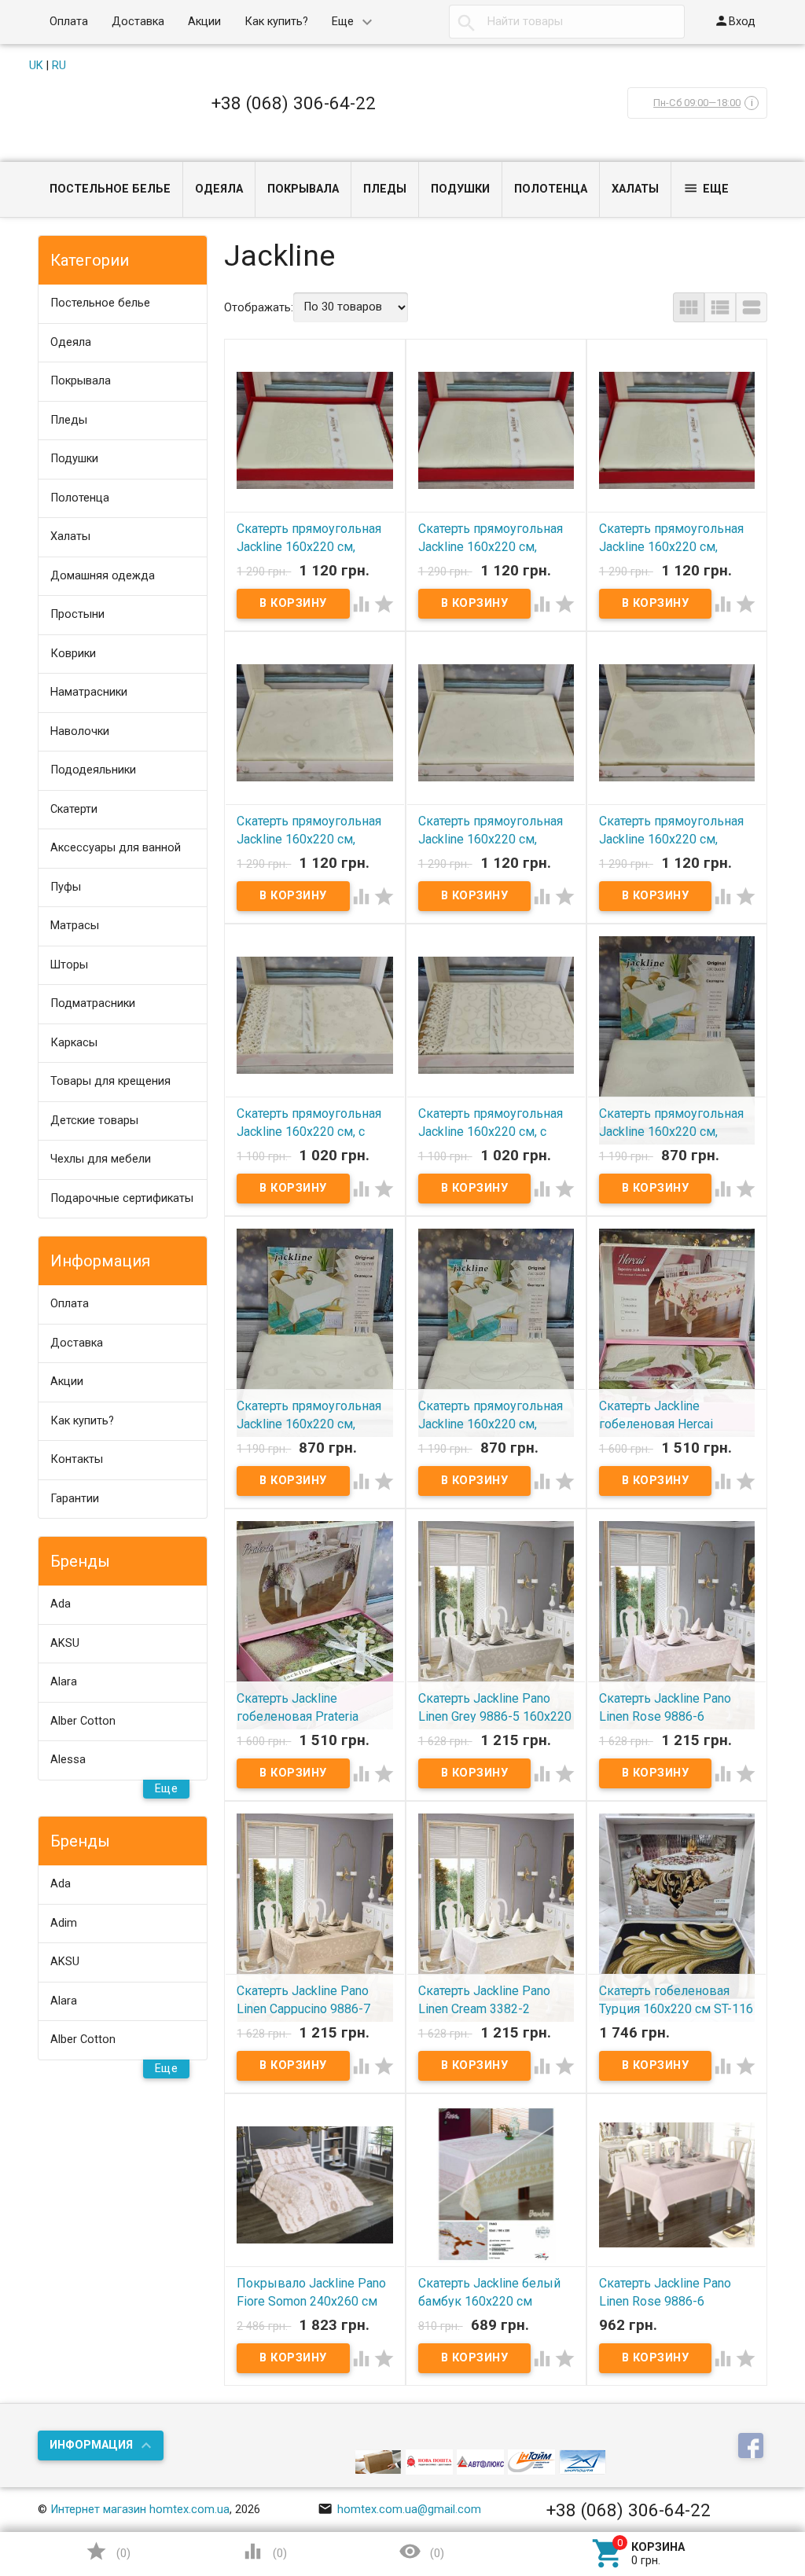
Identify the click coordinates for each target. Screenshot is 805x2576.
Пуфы (66, 887)
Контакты (77, 1459)
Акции (204, 22)
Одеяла (219, 189)
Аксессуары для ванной (116, 848)
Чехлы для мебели (101, 1159)
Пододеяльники (93, 770)
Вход (735, 21)
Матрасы (75, 926)
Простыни (77, 614)
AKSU (65, 1643)
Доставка (138, 22)
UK (36, 66)
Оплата (69, 22)
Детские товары (94, 1121)
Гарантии (75, 1499)
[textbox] (567, 22)
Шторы (69, 965)
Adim (64, 1923)
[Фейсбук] (753, 2447)
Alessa (68, 1760)
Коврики (73, 654)
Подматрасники (93, 1003)
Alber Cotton (83, 1721)
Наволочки (80, 731)
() (108, 2551)
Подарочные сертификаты (122, 1198)
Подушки (460, 189)
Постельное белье (110, 189)
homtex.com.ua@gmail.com (399, 2510)
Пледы (385, 189)
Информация (91, 2445)
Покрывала (303, 189)
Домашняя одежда (103, 576)
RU (59, 66)
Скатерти (74, 809)
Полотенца (551, 189)
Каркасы (74, 1043)
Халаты (635, 189)
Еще (343, 22)
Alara (64, 1682)
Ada (61, 1604)
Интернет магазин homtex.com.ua (140, 2510)
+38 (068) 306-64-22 (294, 103)
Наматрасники (89, 692)
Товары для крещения (110, 1081)
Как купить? (276, 22)
